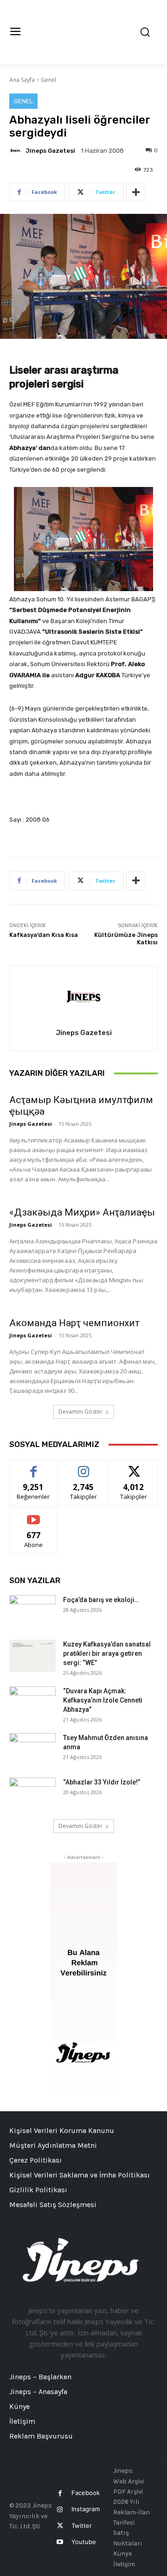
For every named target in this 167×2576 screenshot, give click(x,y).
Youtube (84, 2542)
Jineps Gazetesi (50, 151)
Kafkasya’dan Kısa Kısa (44, 935)
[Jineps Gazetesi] (17, 150)
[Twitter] (60, 2526)
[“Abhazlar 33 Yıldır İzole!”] (32, 1794)
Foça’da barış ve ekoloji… (101, 1600)
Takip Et (84, 1467)
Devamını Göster (80, 1412)
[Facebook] (60, 2493)
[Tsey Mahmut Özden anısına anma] (32, 1749)
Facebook (86, 2493)
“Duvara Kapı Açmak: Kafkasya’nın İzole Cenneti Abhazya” (103, 1700)
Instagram (86, 2509)
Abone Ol (34, 1515)
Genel (48, 80)
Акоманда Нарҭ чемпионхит (74, 1323)
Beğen (33, 1467)
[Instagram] (60, 2510)
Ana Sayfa (22, 80)
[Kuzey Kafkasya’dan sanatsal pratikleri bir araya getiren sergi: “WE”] (32, 1656)
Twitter (82, 2526)
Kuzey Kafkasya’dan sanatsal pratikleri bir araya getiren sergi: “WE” (107, 1653)
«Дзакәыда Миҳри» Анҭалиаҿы (82, 1212)
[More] (136, 192)
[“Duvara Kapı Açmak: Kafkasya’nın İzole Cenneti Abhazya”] (32, 1703)
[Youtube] (60, 2542)
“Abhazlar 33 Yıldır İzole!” (102, 1782)
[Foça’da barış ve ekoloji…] (32, 1611)
